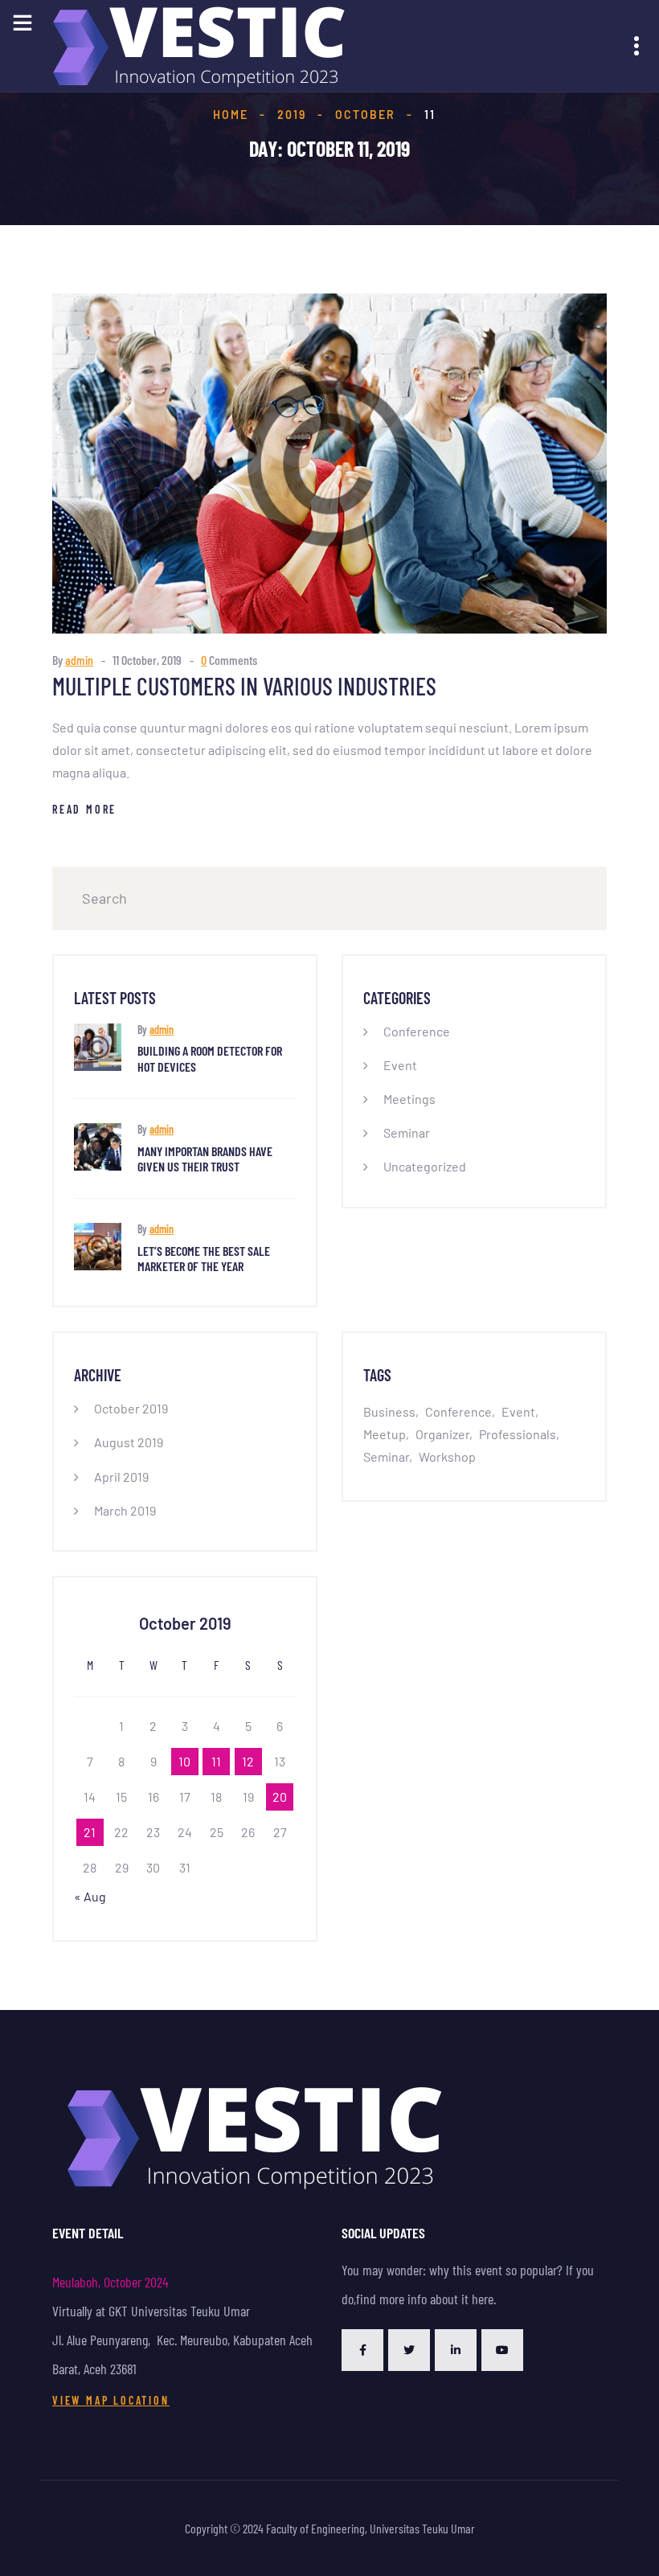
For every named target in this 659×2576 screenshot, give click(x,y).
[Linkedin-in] (456, 2350)
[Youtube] (502, 2350)
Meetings (409, 1099)
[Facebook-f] (362, 2350)
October (365, 115)
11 (216, 1761)
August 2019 (129, 1442)
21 (90, 1832)
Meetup (385, 1434)
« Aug (90, 1896)
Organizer (442, 1434)
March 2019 (125, 1510)
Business (389, 1411)
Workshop (447, 1456)
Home (231, 115)
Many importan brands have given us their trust (205, 1159)
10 (184, 1761)
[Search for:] (329, 898)
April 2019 (121, 1477)
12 (248, 1761)
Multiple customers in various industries (244, 686)
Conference (417, 1031)
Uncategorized (425, 1166)
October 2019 (131, 1408)
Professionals (518, 1434)
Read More (84, 809)
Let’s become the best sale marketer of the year (204, 1258)
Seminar (407, 1132)
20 (280, 1797)
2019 (292, 115)
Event (400, 1065)
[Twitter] (409, 2350)
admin (79, 660)
